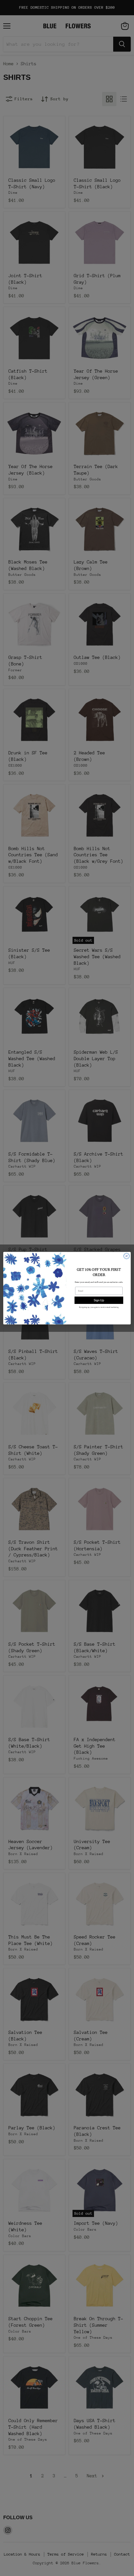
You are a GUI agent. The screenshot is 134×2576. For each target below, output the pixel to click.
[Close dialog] (127, 1256)
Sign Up (99, 1300)
